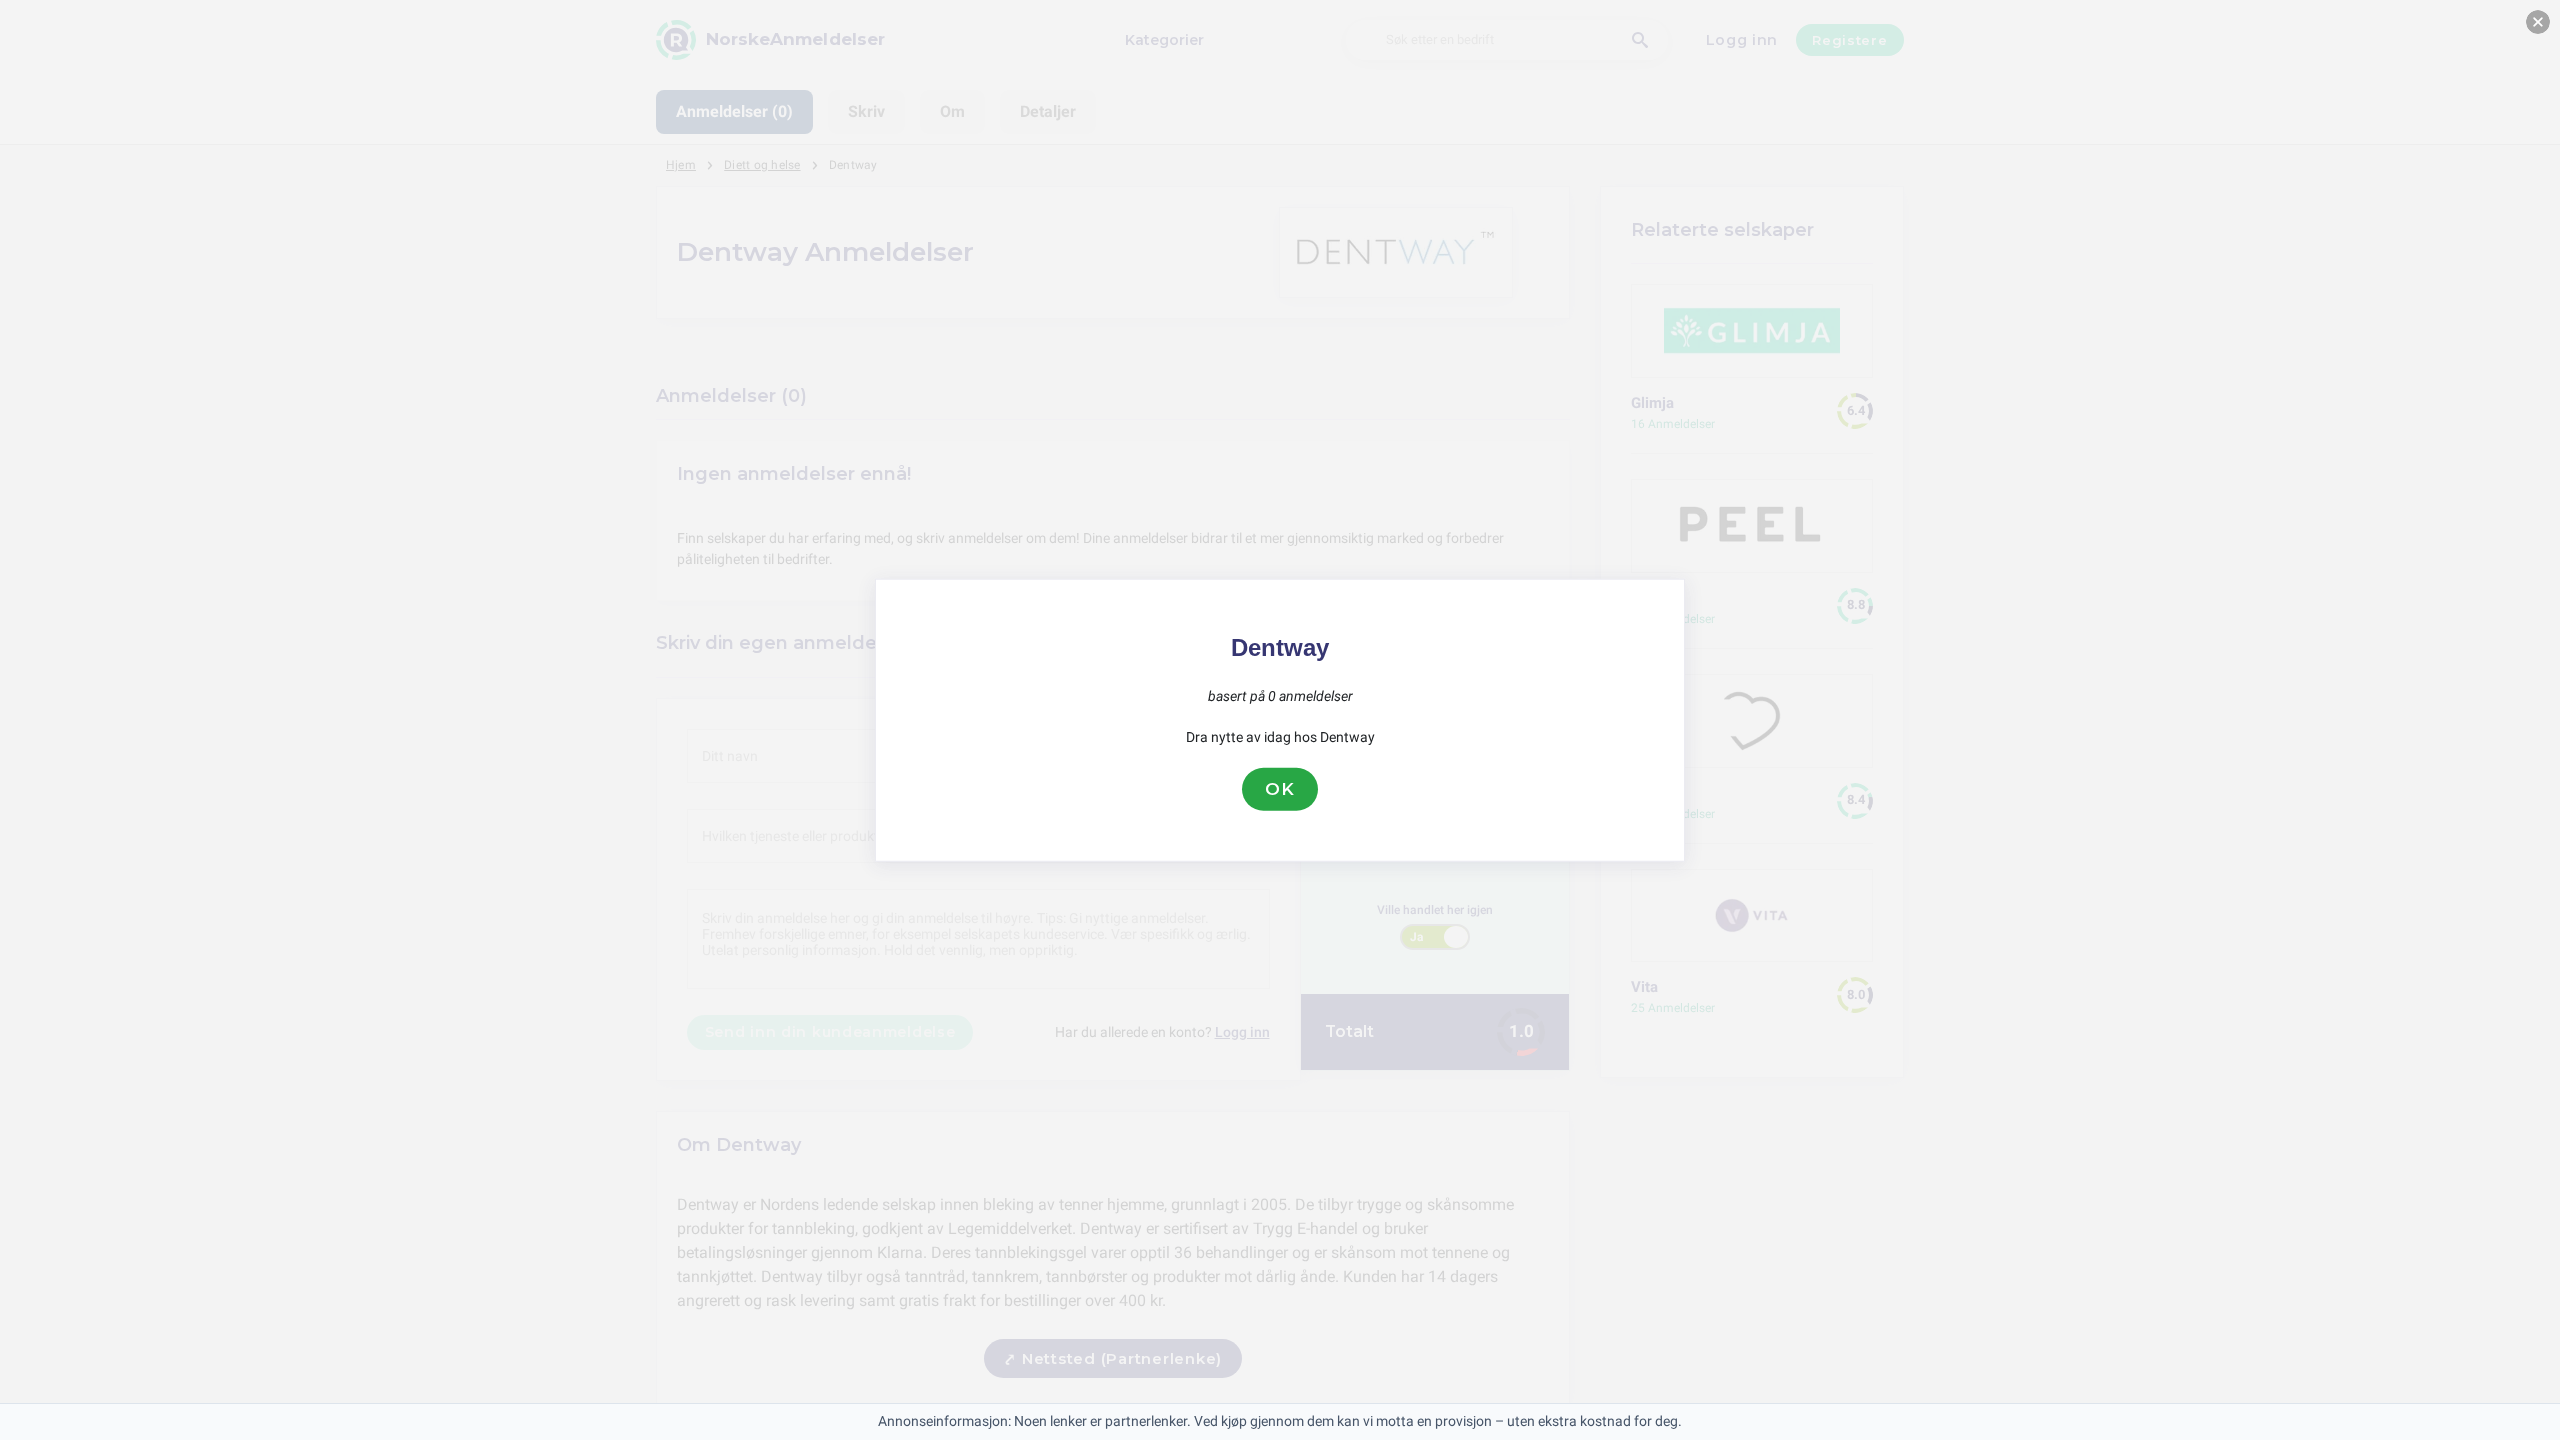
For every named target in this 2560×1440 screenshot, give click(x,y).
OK (1280, 789)
